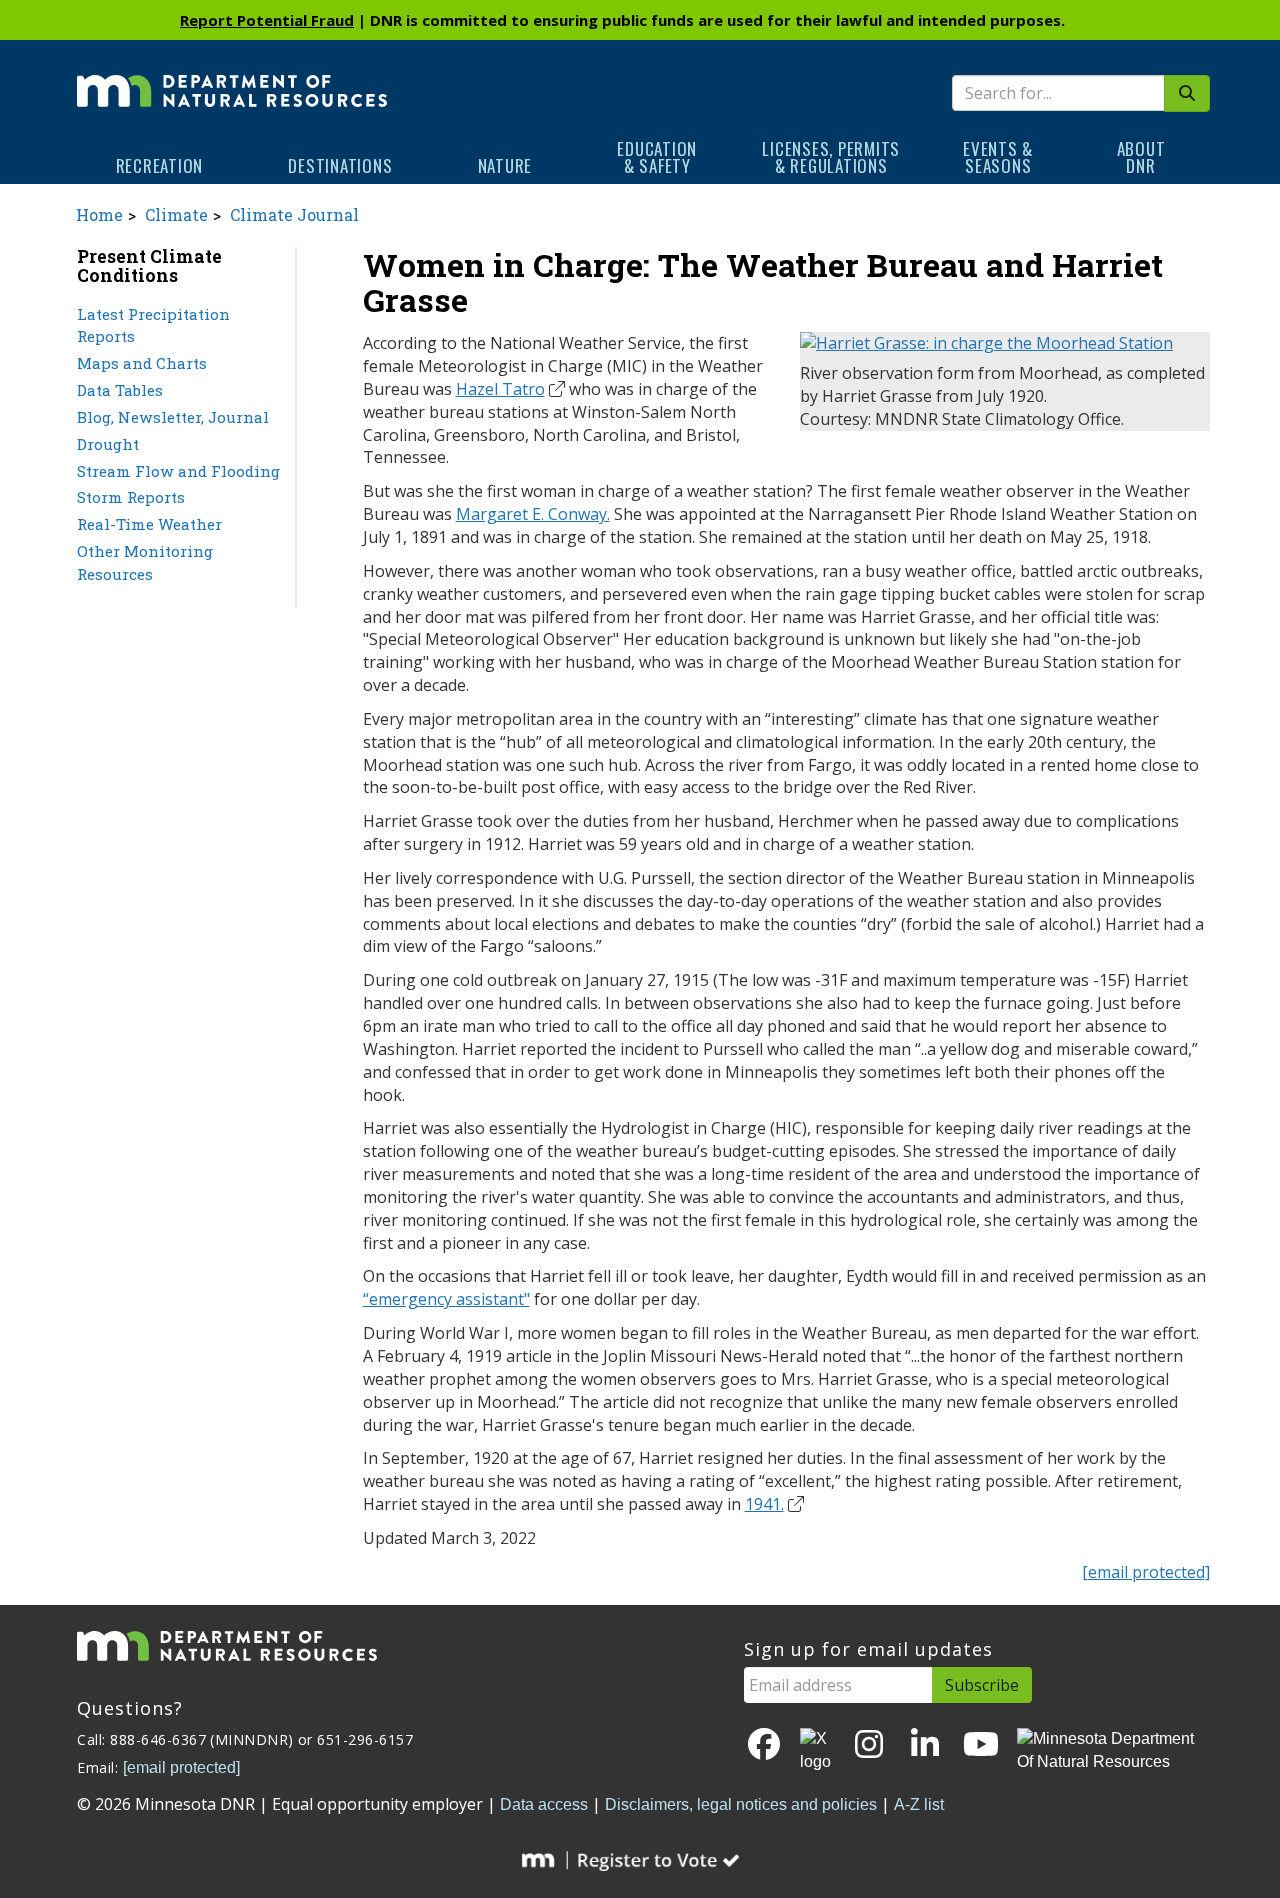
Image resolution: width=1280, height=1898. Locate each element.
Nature (505, 165)
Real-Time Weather (149, 524)
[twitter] (817, 1751)
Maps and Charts (142, 363)
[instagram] (869, 1745)
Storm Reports (131, 497)
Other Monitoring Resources (145, 562)
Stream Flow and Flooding (178, 471)
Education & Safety (657, 157)
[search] (1187, 93)
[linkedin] (925, 1745)
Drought (108, 444)
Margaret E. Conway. (533, 514)
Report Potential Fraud (267, 20)
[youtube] (981, 1745)
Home (99, 214)
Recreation (160, 165)
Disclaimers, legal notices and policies (741, 1804)
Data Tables (120, 390)
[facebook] (764, 1745)
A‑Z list (919, 1804)
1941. (764, 1504)
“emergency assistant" (446, 1299)
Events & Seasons (998, 157)
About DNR (1141, 157)
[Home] (232, 77)
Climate (176, 214)
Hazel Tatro (500, 389)
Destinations (340, 165)
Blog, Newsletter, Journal (173, 417)
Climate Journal (294, 214)
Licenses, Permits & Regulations (831, 157)
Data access (544, 1804)
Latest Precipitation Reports (153, 325)
